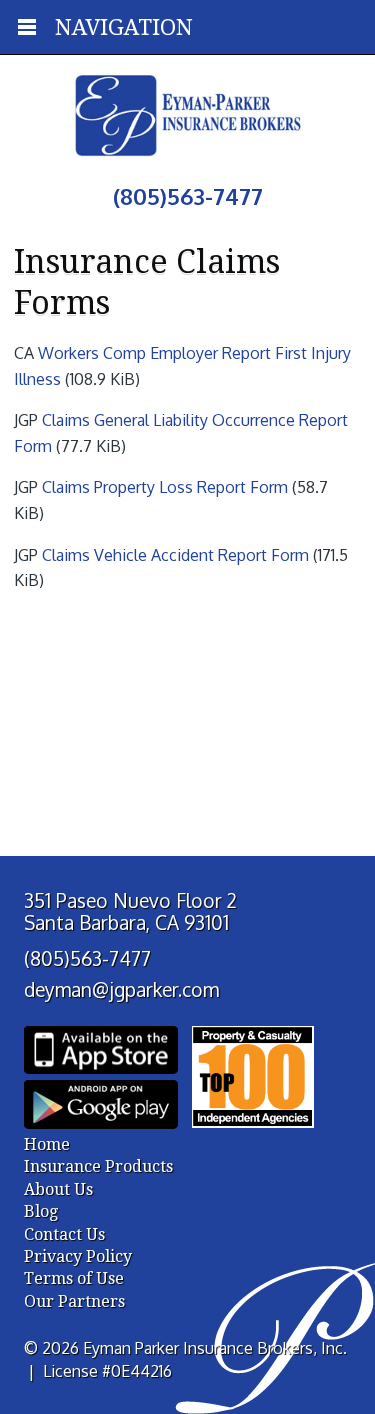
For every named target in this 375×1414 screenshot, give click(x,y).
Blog (41, 1211)
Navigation (124, 27)
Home (47, 1144)
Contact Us (64, 1234)
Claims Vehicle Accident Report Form (175, 555)
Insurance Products (98, 1166)
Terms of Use (74, 1278)
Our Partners (74, 1301)
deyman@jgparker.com (121, 989)
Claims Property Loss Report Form (165, 487)
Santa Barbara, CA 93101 (126, 922)
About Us (58, 1189)
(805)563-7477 (87, 958)
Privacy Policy (78, 1256)
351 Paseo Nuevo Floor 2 (130, 900)
